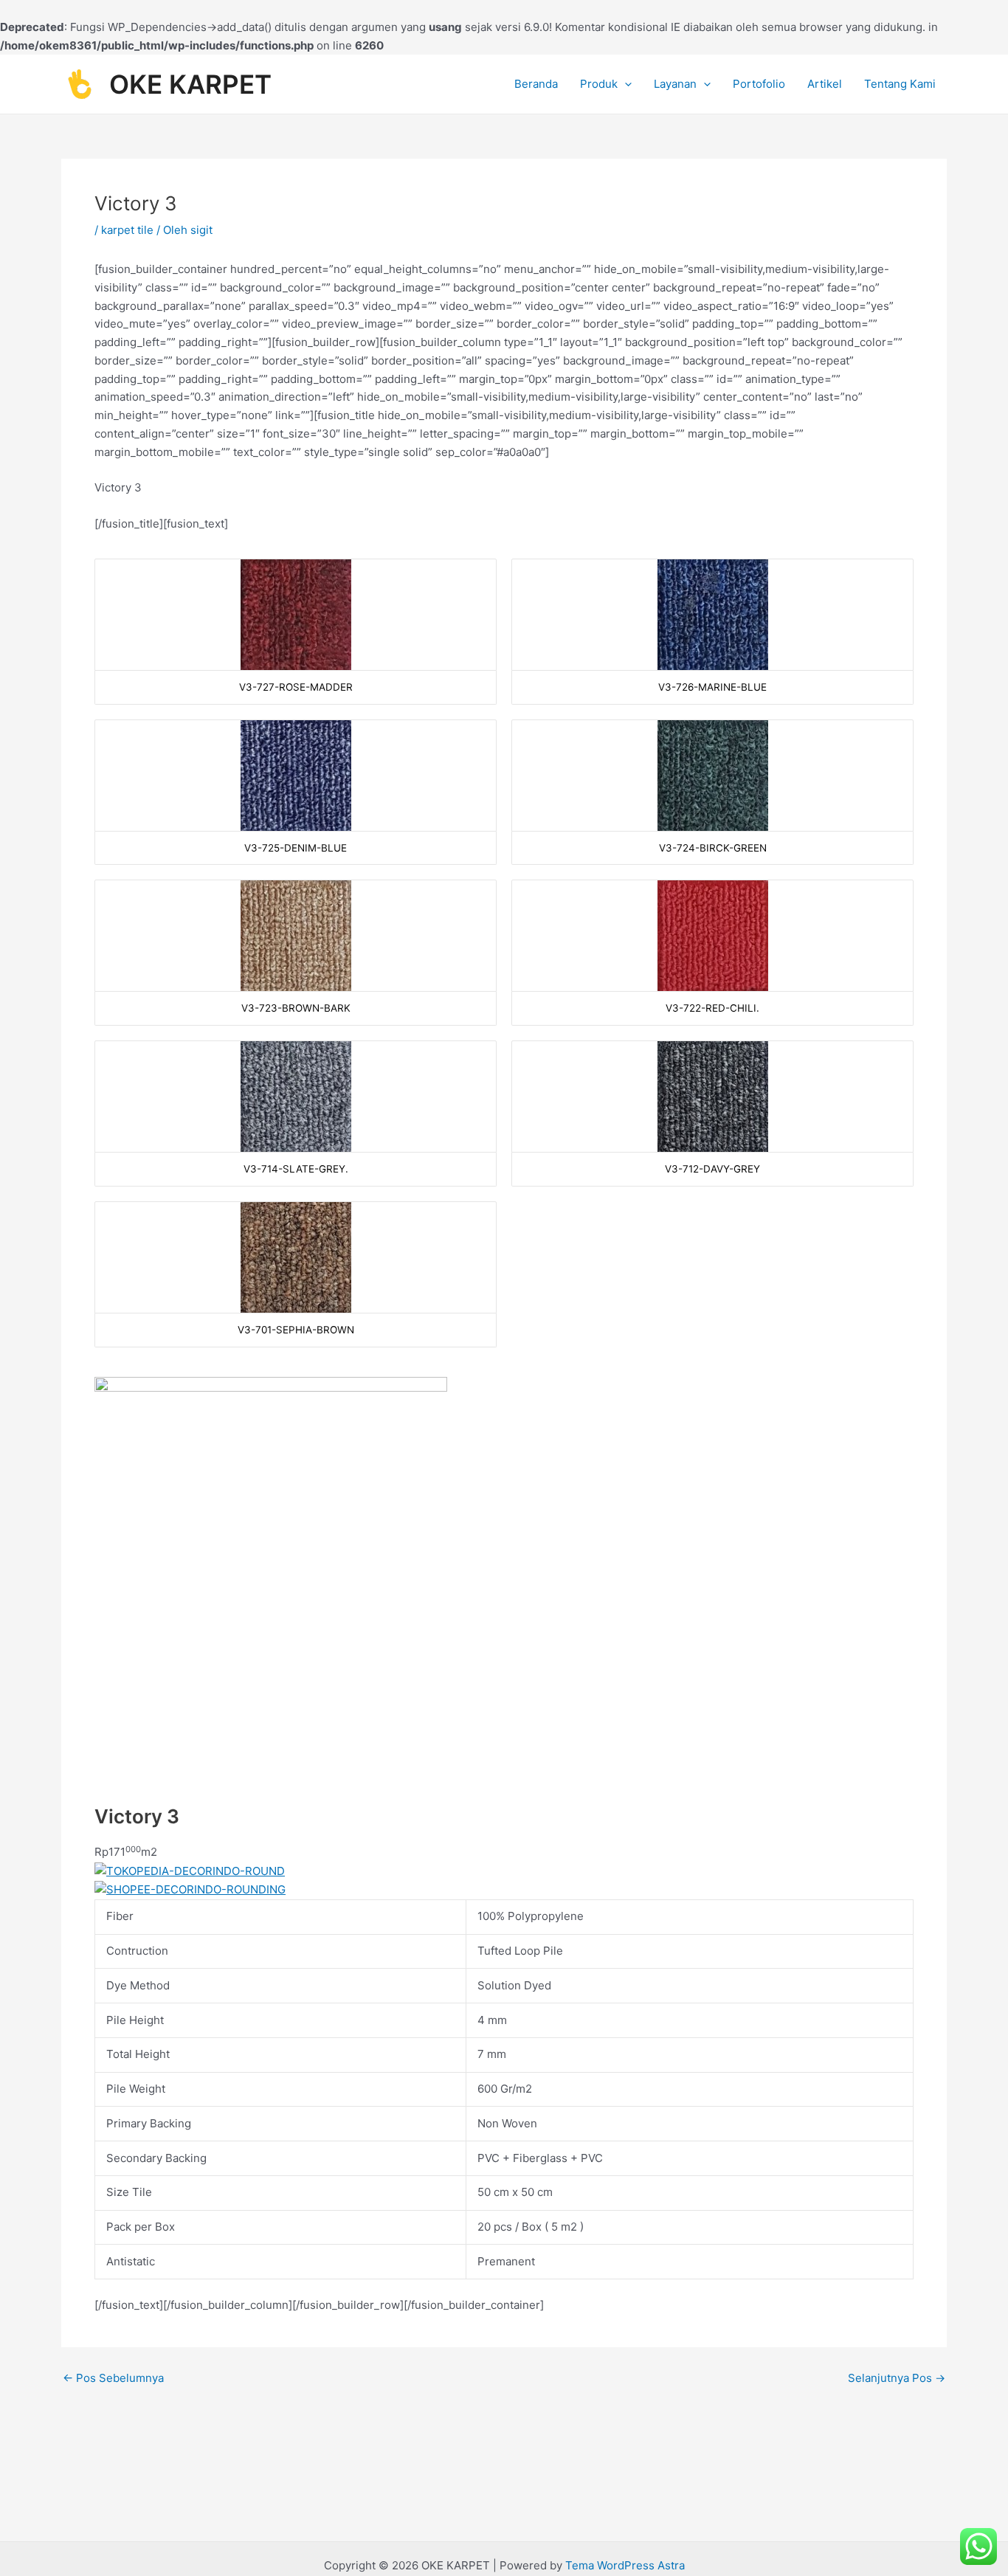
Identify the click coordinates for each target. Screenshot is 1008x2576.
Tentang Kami (900, 84)
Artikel (825, 84)
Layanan (675, 84)
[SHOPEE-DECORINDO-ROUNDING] (190, 1889)
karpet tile (127, 230)
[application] (625, 84)
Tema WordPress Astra (625, 2565)
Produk (599, 84)
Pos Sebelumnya (113, 2378)
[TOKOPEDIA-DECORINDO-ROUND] (190, 1870)
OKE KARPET (190, 84)
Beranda (536, 84)
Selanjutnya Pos (897, 2378)
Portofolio (759, 84)
